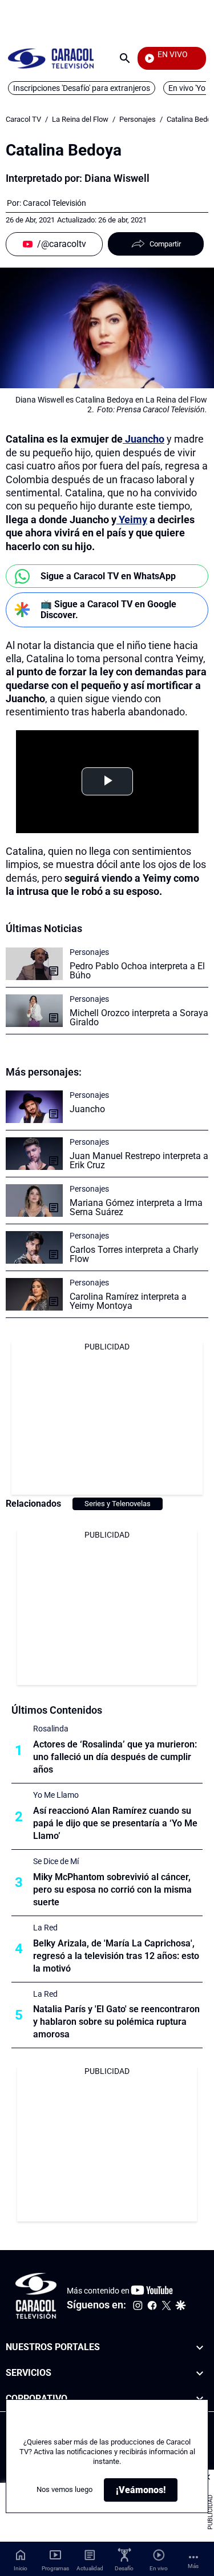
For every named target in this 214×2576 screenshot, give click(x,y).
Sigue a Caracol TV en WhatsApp (108, 576)
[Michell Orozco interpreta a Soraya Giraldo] (34, 1011)
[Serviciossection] (200, 2373)
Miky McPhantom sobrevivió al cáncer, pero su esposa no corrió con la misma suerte (112, 1890)
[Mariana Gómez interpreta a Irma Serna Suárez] (34, 1201)
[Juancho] (34, 1107)
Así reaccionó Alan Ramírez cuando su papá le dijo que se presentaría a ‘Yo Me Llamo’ (115, 1823)
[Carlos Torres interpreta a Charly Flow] (34, 1247)
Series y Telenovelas (118, 1504)
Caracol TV (23, 119)
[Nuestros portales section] (200, 2348)
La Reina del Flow (80, 119)
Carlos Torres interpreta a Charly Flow (134, 1254)
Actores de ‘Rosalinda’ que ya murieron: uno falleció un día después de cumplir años (115, 1757)
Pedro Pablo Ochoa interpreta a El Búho (137, 971)
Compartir (165, 244)
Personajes (138, 119)
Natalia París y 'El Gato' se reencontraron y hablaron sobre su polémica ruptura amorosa (116, 2022)
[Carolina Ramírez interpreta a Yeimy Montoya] (34, 1294)
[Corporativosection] (200, 2399)
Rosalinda (51, 1729)
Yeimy (132, 519)
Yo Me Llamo (56, 1795)
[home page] (51, 58)
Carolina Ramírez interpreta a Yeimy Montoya (128, 1301)
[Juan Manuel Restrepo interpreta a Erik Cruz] (34, 1154)
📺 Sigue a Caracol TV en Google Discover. (108, 610)
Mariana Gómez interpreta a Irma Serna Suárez (136, 1207)
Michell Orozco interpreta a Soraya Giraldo (139, 1018)
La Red (45, 1928)
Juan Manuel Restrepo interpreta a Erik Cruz (139, 1160)
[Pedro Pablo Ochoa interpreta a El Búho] (34, 964)
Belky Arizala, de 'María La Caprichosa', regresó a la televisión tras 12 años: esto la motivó (116, 1956)
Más (193, 2566)
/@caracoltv (62, 244)
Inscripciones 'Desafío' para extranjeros (82, 88)
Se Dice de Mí (56, 1861)
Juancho (144, 439)
